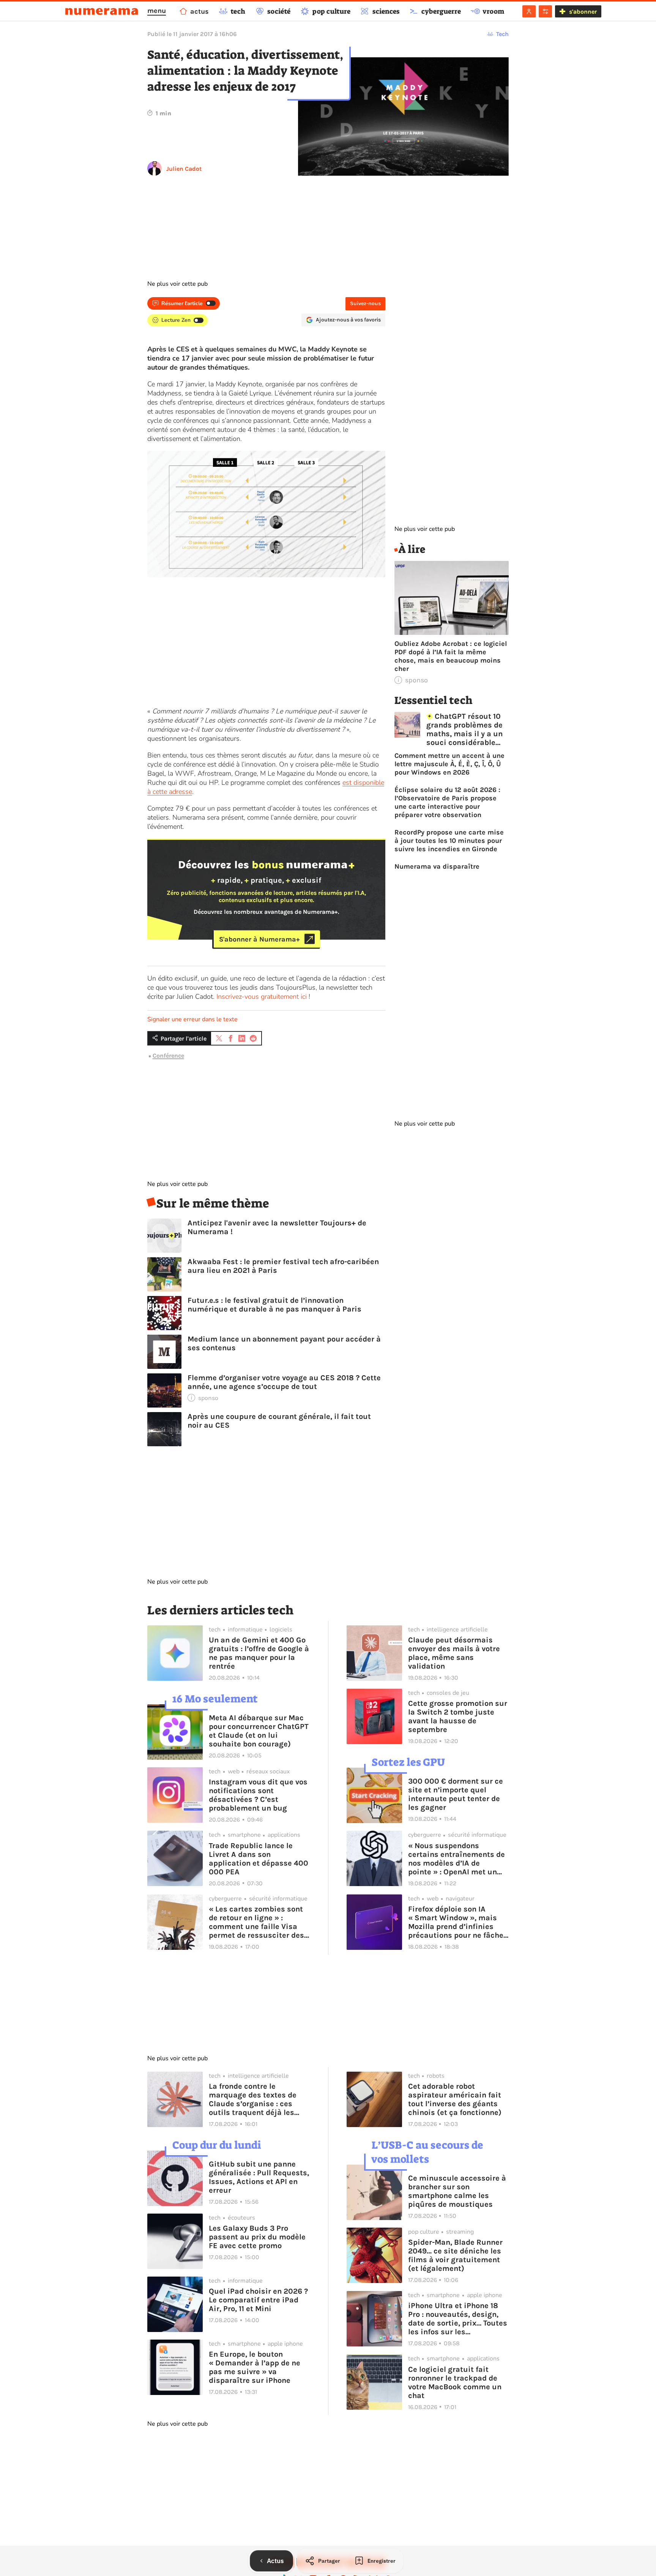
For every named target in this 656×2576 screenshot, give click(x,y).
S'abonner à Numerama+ (259, 939)
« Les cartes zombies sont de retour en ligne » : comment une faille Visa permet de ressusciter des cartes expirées (256, 1922)
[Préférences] (545, 11)
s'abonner (583, 12)
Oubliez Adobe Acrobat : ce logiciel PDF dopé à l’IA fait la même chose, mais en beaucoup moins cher (451, 656)
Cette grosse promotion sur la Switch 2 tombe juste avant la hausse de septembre (458, 1716)
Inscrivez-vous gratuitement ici (262, 997)
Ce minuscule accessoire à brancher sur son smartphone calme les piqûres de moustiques (457, 2191)
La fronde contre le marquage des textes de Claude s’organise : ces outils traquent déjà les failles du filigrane (253, 2099)
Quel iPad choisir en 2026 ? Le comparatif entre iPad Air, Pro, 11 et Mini (258, 2300)
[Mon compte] (529, 11)
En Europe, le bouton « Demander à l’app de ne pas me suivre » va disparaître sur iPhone (255, 2367)
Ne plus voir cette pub (177, 284)
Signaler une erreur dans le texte (192, 1019)
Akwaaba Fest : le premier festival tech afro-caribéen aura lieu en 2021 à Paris (283, 1266)
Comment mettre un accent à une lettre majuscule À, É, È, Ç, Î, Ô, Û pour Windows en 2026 (449, 764)
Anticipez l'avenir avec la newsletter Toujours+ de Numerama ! (277, 1227)
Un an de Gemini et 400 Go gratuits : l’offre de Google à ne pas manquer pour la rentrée (259, 1653)
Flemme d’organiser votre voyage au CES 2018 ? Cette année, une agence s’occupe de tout (284, 1382)
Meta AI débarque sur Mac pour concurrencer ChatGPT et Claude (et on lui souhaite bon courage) (259, 1731)
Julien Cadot (184, 169)
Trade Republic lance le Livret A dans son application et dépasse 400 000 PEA (259, 1859)
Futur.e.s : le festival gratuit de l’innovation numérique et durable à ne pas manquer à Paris (274, 1305)
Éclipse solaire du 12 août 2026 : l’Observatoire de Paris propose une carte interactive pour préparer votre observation (447, 802)
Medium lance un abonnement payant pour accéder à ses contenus (284, 1343)
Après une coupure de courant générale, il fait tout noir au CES (279, 1421)
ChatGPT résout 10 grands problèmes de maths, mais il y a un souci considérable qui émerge (464, 729)
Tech (502, 34)
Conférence (168, 1056)
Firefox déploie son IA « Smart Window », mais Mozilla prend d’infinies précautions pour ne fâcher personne (457, 1922)
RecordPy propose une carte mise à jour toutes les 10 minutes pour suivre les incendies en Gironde (449, 841)
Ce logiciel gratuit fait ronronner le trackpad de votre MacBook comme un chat (455, 2382)
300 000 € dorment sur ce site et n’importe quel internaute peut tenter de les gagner (456, 1794)
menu (157, 11)
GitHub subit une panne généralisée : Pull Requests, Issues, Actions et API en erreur (259, 2177)
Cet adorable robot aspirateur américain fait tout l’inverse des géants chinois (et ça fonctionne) (455, 2099)
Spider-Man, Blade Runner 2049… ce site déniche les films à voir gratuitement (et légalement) (455, 2255)
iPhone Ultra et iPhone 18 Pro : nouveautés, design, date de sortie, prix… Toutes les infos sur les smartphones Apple (458, 2319)
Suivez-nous (365, 303)
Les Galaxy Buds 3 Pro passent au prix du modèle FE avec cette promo (257, 2237)
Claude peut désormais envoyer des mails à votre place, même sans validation (454, 1653)
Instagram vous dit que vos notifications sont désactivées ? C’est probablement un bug (258, 1795)
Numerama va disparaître (437, 866)
